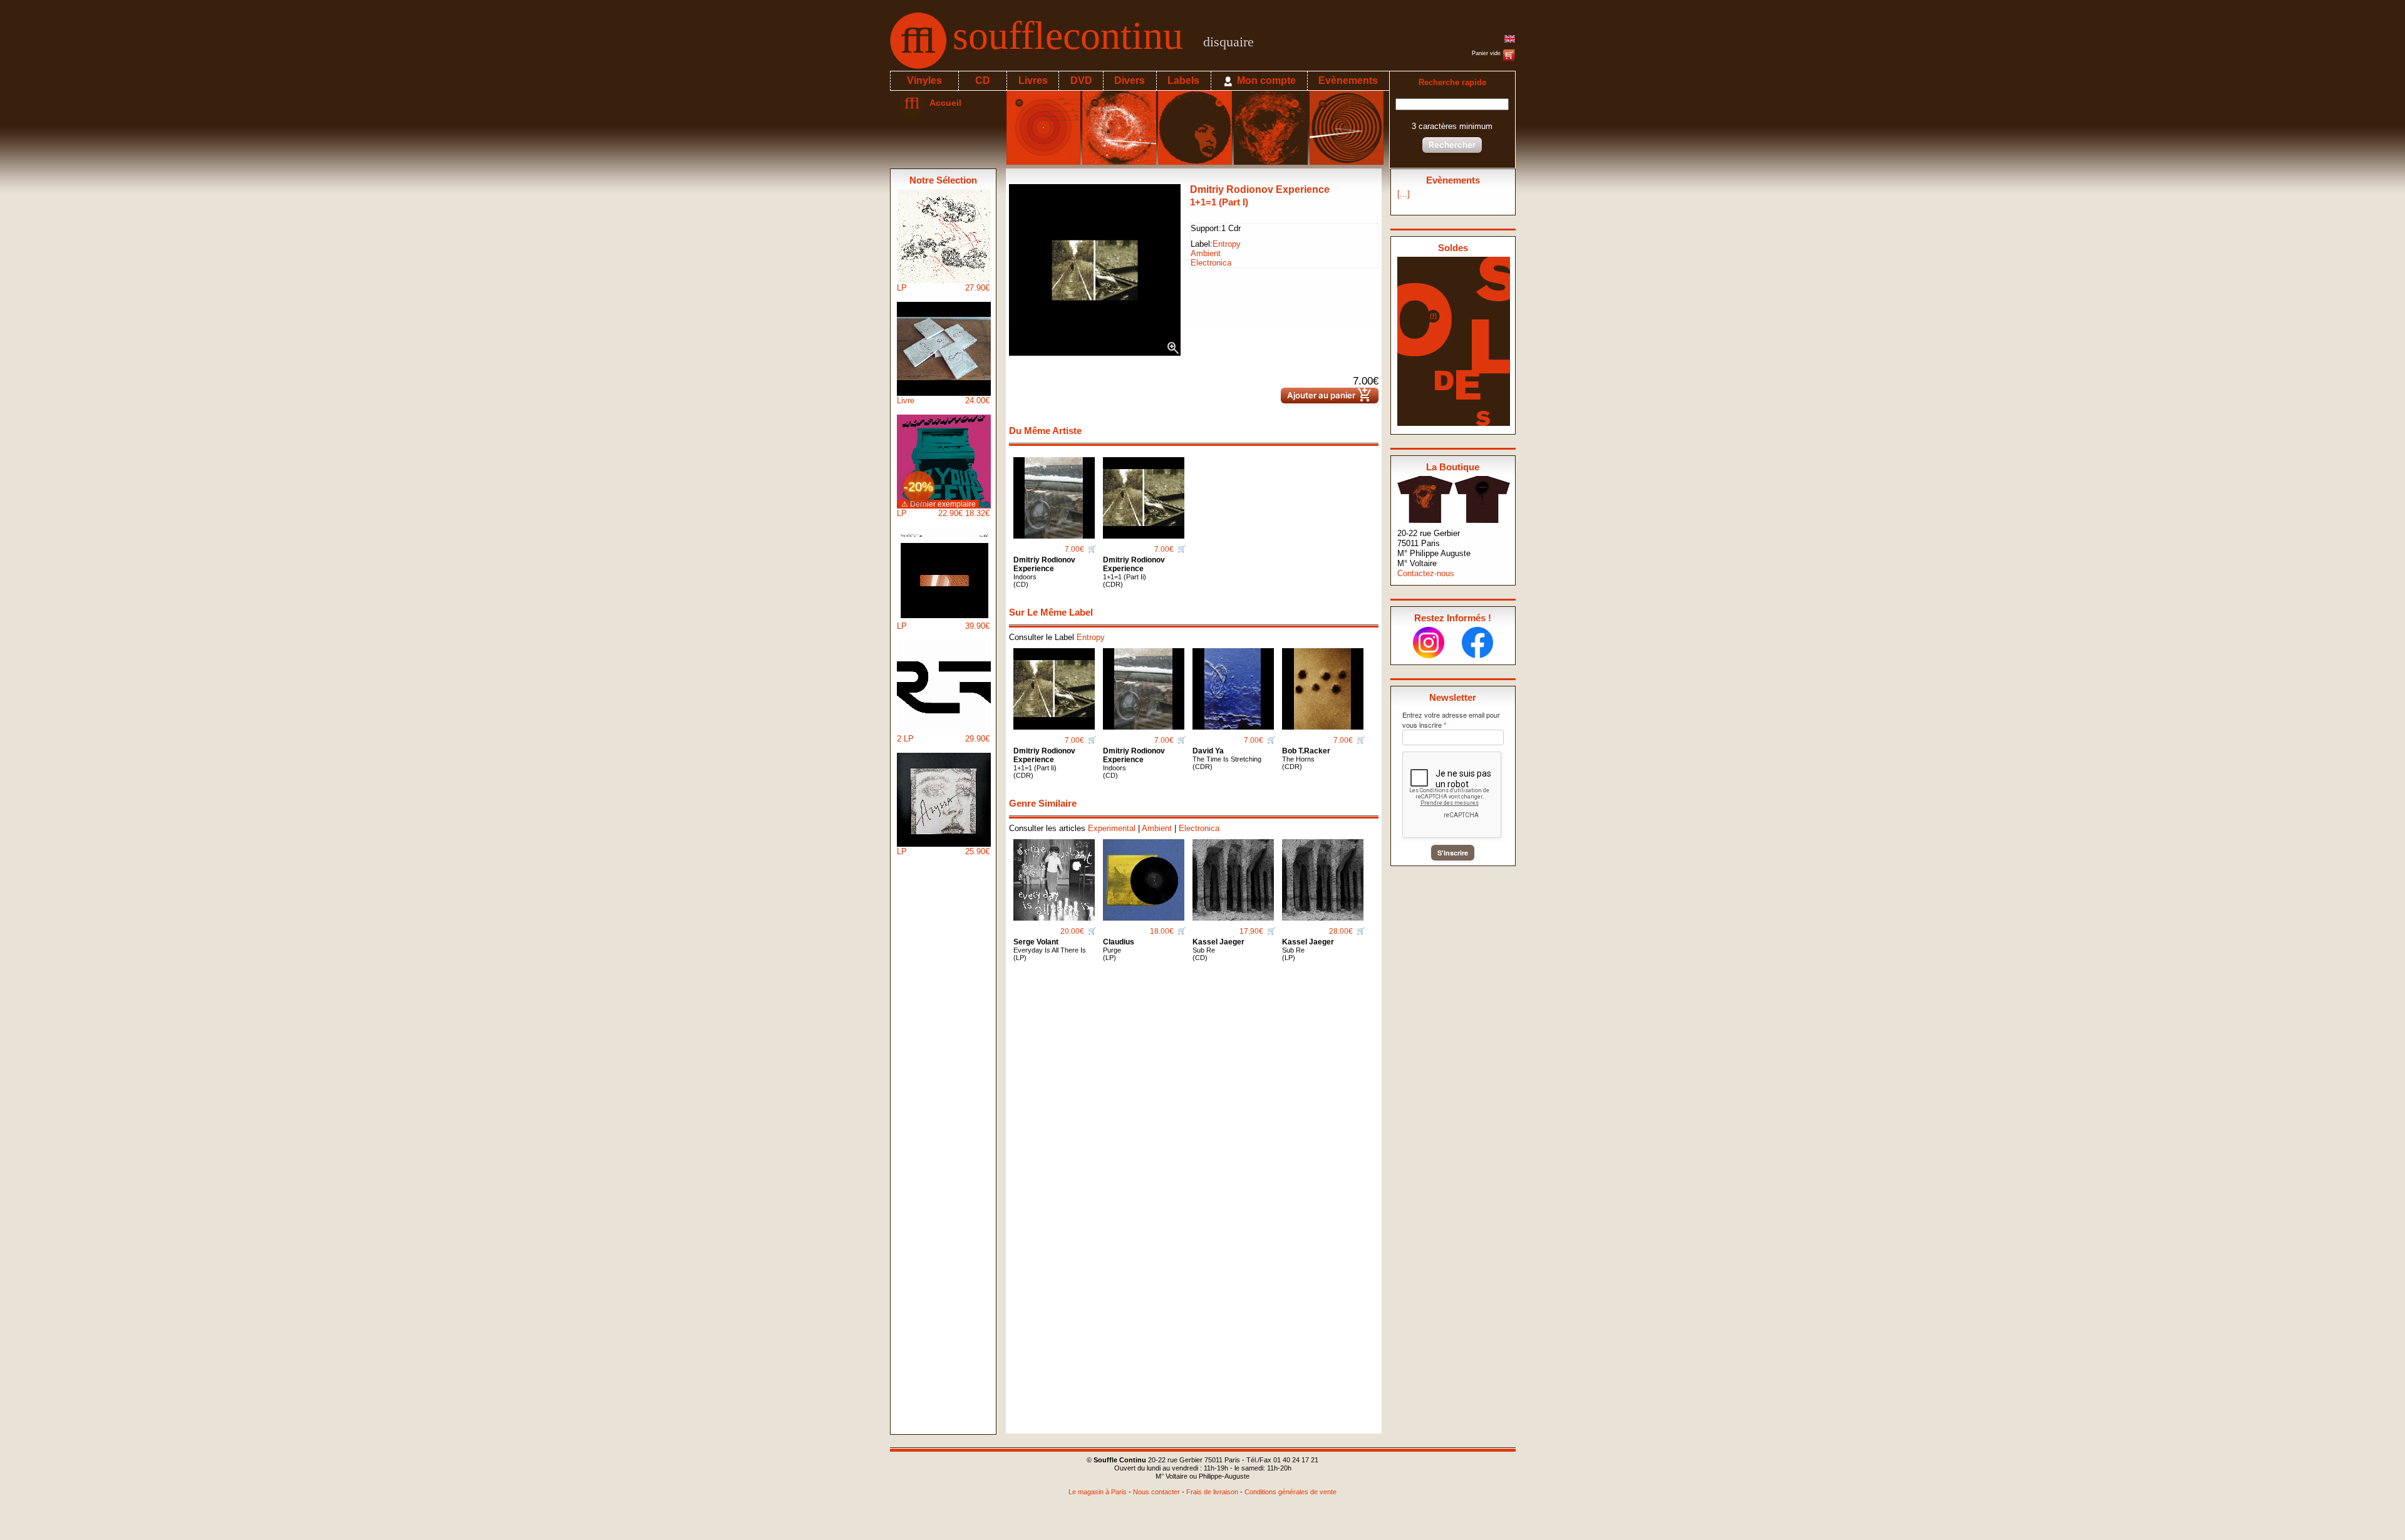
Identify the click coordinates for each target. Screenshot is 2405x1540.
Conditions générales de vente (1290, 1492)
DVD (1081, 80)
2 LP (943, 739)
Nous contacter (1156, 1492)
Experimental (1112, 828)
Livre (943, 401)
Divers (1130, 80)
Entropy (1227, 244)
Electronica (1211, 263)
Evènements (1348, 80)
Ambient (1206, 253)
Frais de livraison (1212, 1492)
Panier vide (1487, 53)
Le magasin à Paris (1098, 1492)
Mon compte (1265, 80)
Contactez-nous (1426, 573)
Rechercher (1452, 145)
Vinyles (924, 80)
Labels (1183, 80)
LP (943, 288)
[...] (1404, 194)
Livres (1033, 80)
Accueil (943, 103)
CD (983, 80)
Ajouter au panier (1330, 395)
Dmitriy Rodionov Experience (1260, 189)
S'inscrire (1453, 853)
